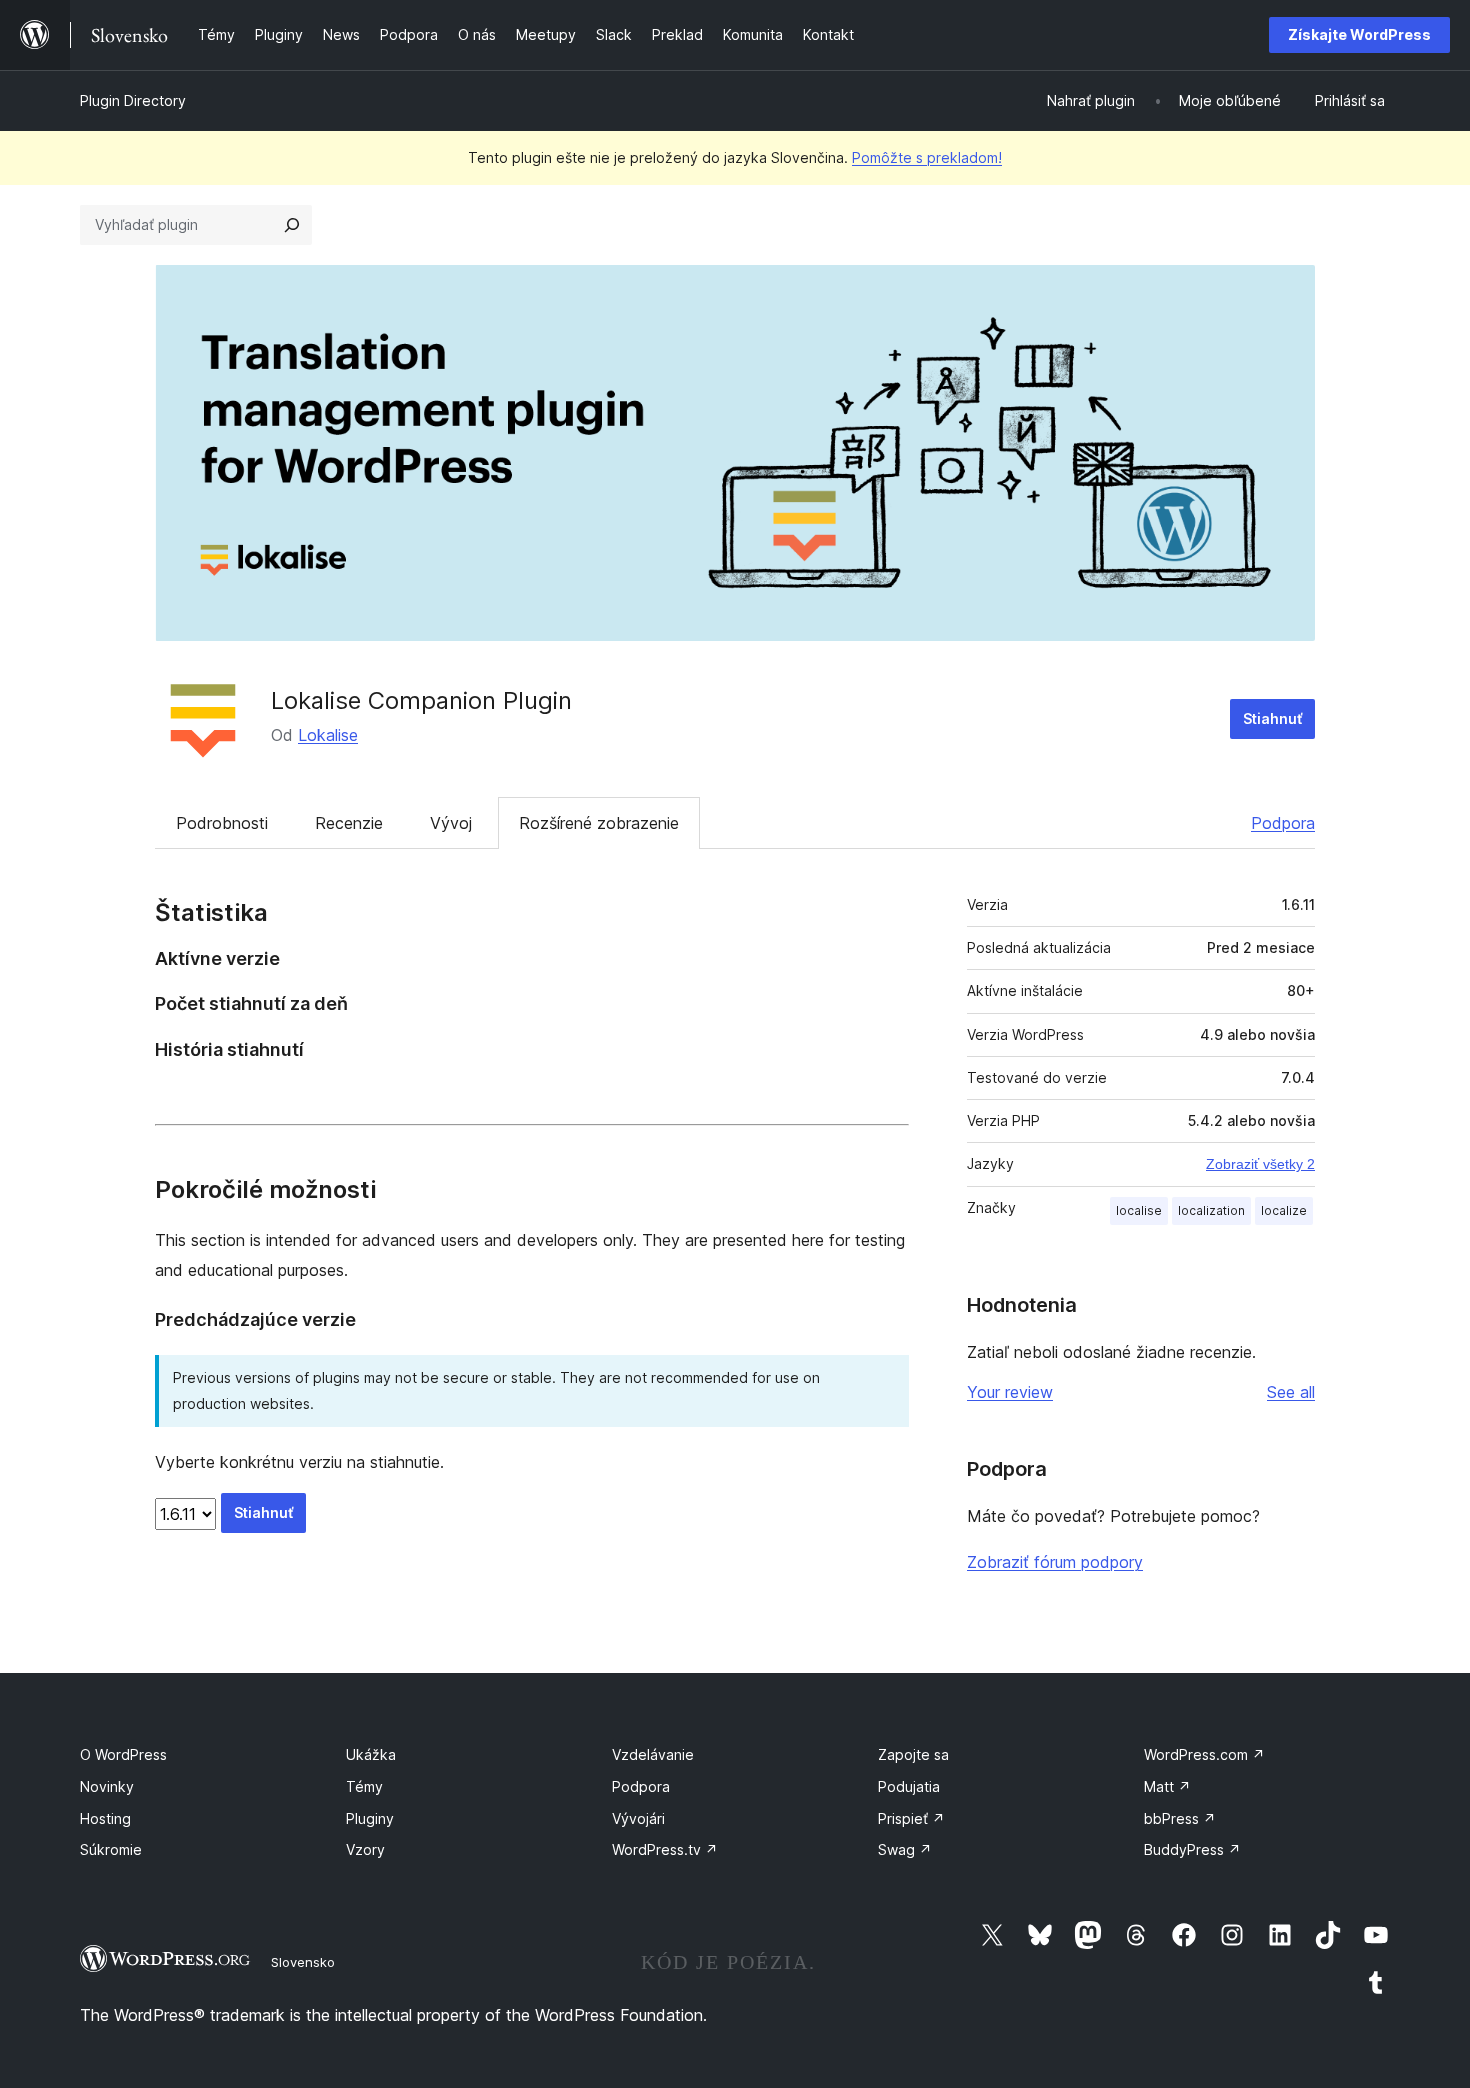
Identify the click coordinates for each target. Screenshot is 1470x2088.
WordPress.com (1204, 1754)
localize (1284, 1210)
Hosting (105, 1818)
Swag (905, 1849)
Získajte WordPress (1359, 34)
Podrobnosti (222, 823)
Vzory (365, 1849)
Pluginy (370, 1818)
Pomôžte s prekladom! (927, 157)
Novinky (107, 1786)
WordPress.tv (665, 1849)
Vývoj (451, 823)
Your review (1010, 1392)
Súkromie (111, 1849)
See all (1291, 1392)
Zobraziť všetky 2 (1260, 1164)
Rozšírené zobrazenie (599, 823)
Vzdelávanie (653, 1754)
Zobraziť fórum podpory (1055, 1562)
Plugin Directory (133, 100)
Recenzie (349, 823)
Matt (1167, 1786)
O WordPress (123, 1754)
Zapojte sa (913, 1754)
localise (1139, 1210)
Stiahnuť (1272, 718)
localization (1211, 1210)
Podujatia (909, 1786)
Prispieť (911, 1818)
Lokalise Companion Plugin (421, 700)
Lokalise (328, 735)
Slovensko (303, 1962)
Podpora (1283, 823)
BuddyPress (1192, 1849)
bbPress (1180, 1818)
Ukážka (371, 1754)
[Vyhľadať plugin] (292, 225)
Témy (364, 1786)
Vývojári (638, 1818)
